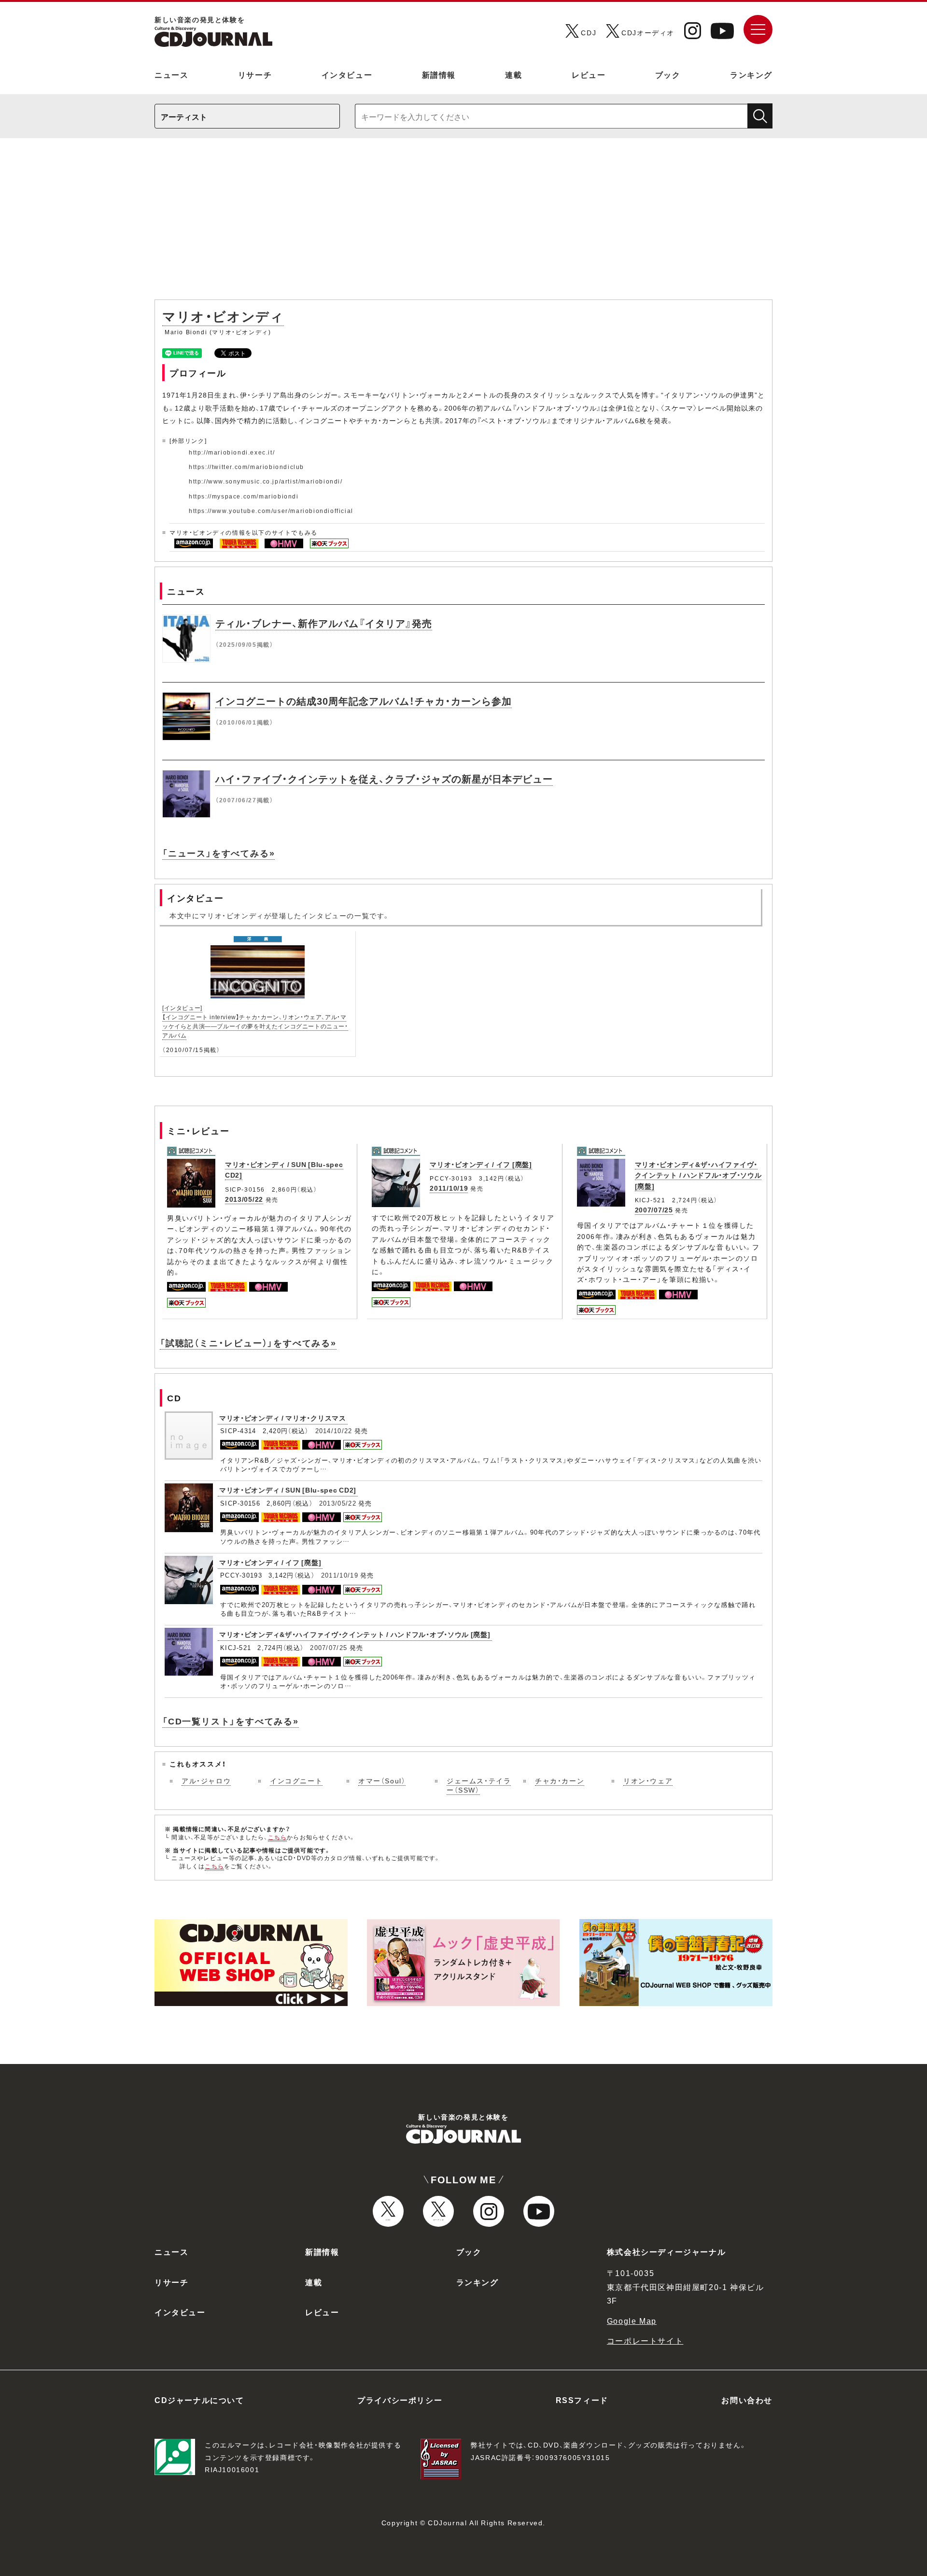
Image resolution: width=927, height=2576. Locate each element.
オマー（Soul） (382, 1780)
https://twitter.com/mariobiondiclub (246, 467)
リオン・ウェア (648, 1780)
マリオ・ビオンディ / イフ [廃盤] (481, 1164)
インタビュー (347, 74)
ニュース (171, 74)
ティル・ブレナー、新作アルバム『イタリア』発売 (324, 623)
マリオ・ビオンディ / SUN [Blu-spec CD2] (288, 1490)
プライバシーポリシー (400, 2400)
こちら (278, 1837)
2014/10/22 (334, 1430)
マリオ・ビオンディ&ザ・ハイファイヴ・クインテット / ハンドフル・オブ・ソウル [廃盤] (698, 1175)
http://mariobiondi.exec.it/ (232, 452)
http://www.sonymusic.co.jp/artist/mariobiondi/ (266, 481)
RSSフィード (582, 2400)
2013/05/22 (244, 1199)
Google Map (632, 2320)
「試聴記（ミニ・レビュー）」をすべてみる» (248, 1343)
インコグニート (296, 1780)
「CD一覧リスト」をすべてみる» (231, 1721)
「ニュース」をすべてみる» (218, 853)
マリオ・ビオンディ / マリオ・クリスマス (283, 1418)
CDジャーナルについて (199, 2400)
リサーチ (255, 74)
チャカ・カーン (560, 1780)
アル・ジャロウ (206, 1780)
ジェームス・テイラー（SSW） (479, 1785)
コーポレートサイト (645, 2340)
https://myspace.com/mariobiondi (244, 496)
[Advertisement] (463, 224)
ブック (668, 74)
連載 (513, 74)
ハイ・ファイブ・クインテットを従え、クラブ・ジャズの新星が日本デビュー (384, 778)
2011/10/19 (449, 1188)
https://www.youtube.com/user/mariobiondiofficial (271, 511)
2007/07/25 (654, 1210)
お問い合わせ (747, 2400)
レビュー (589, 74)
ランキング (751, 74)
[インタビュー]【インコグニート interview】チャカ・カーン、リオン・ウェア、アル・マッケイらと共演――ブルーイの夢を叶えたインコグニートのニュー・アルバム (255, 1022)
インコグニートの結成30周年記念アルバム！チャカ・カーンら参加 (364, 701)
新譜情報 (439, 74)
